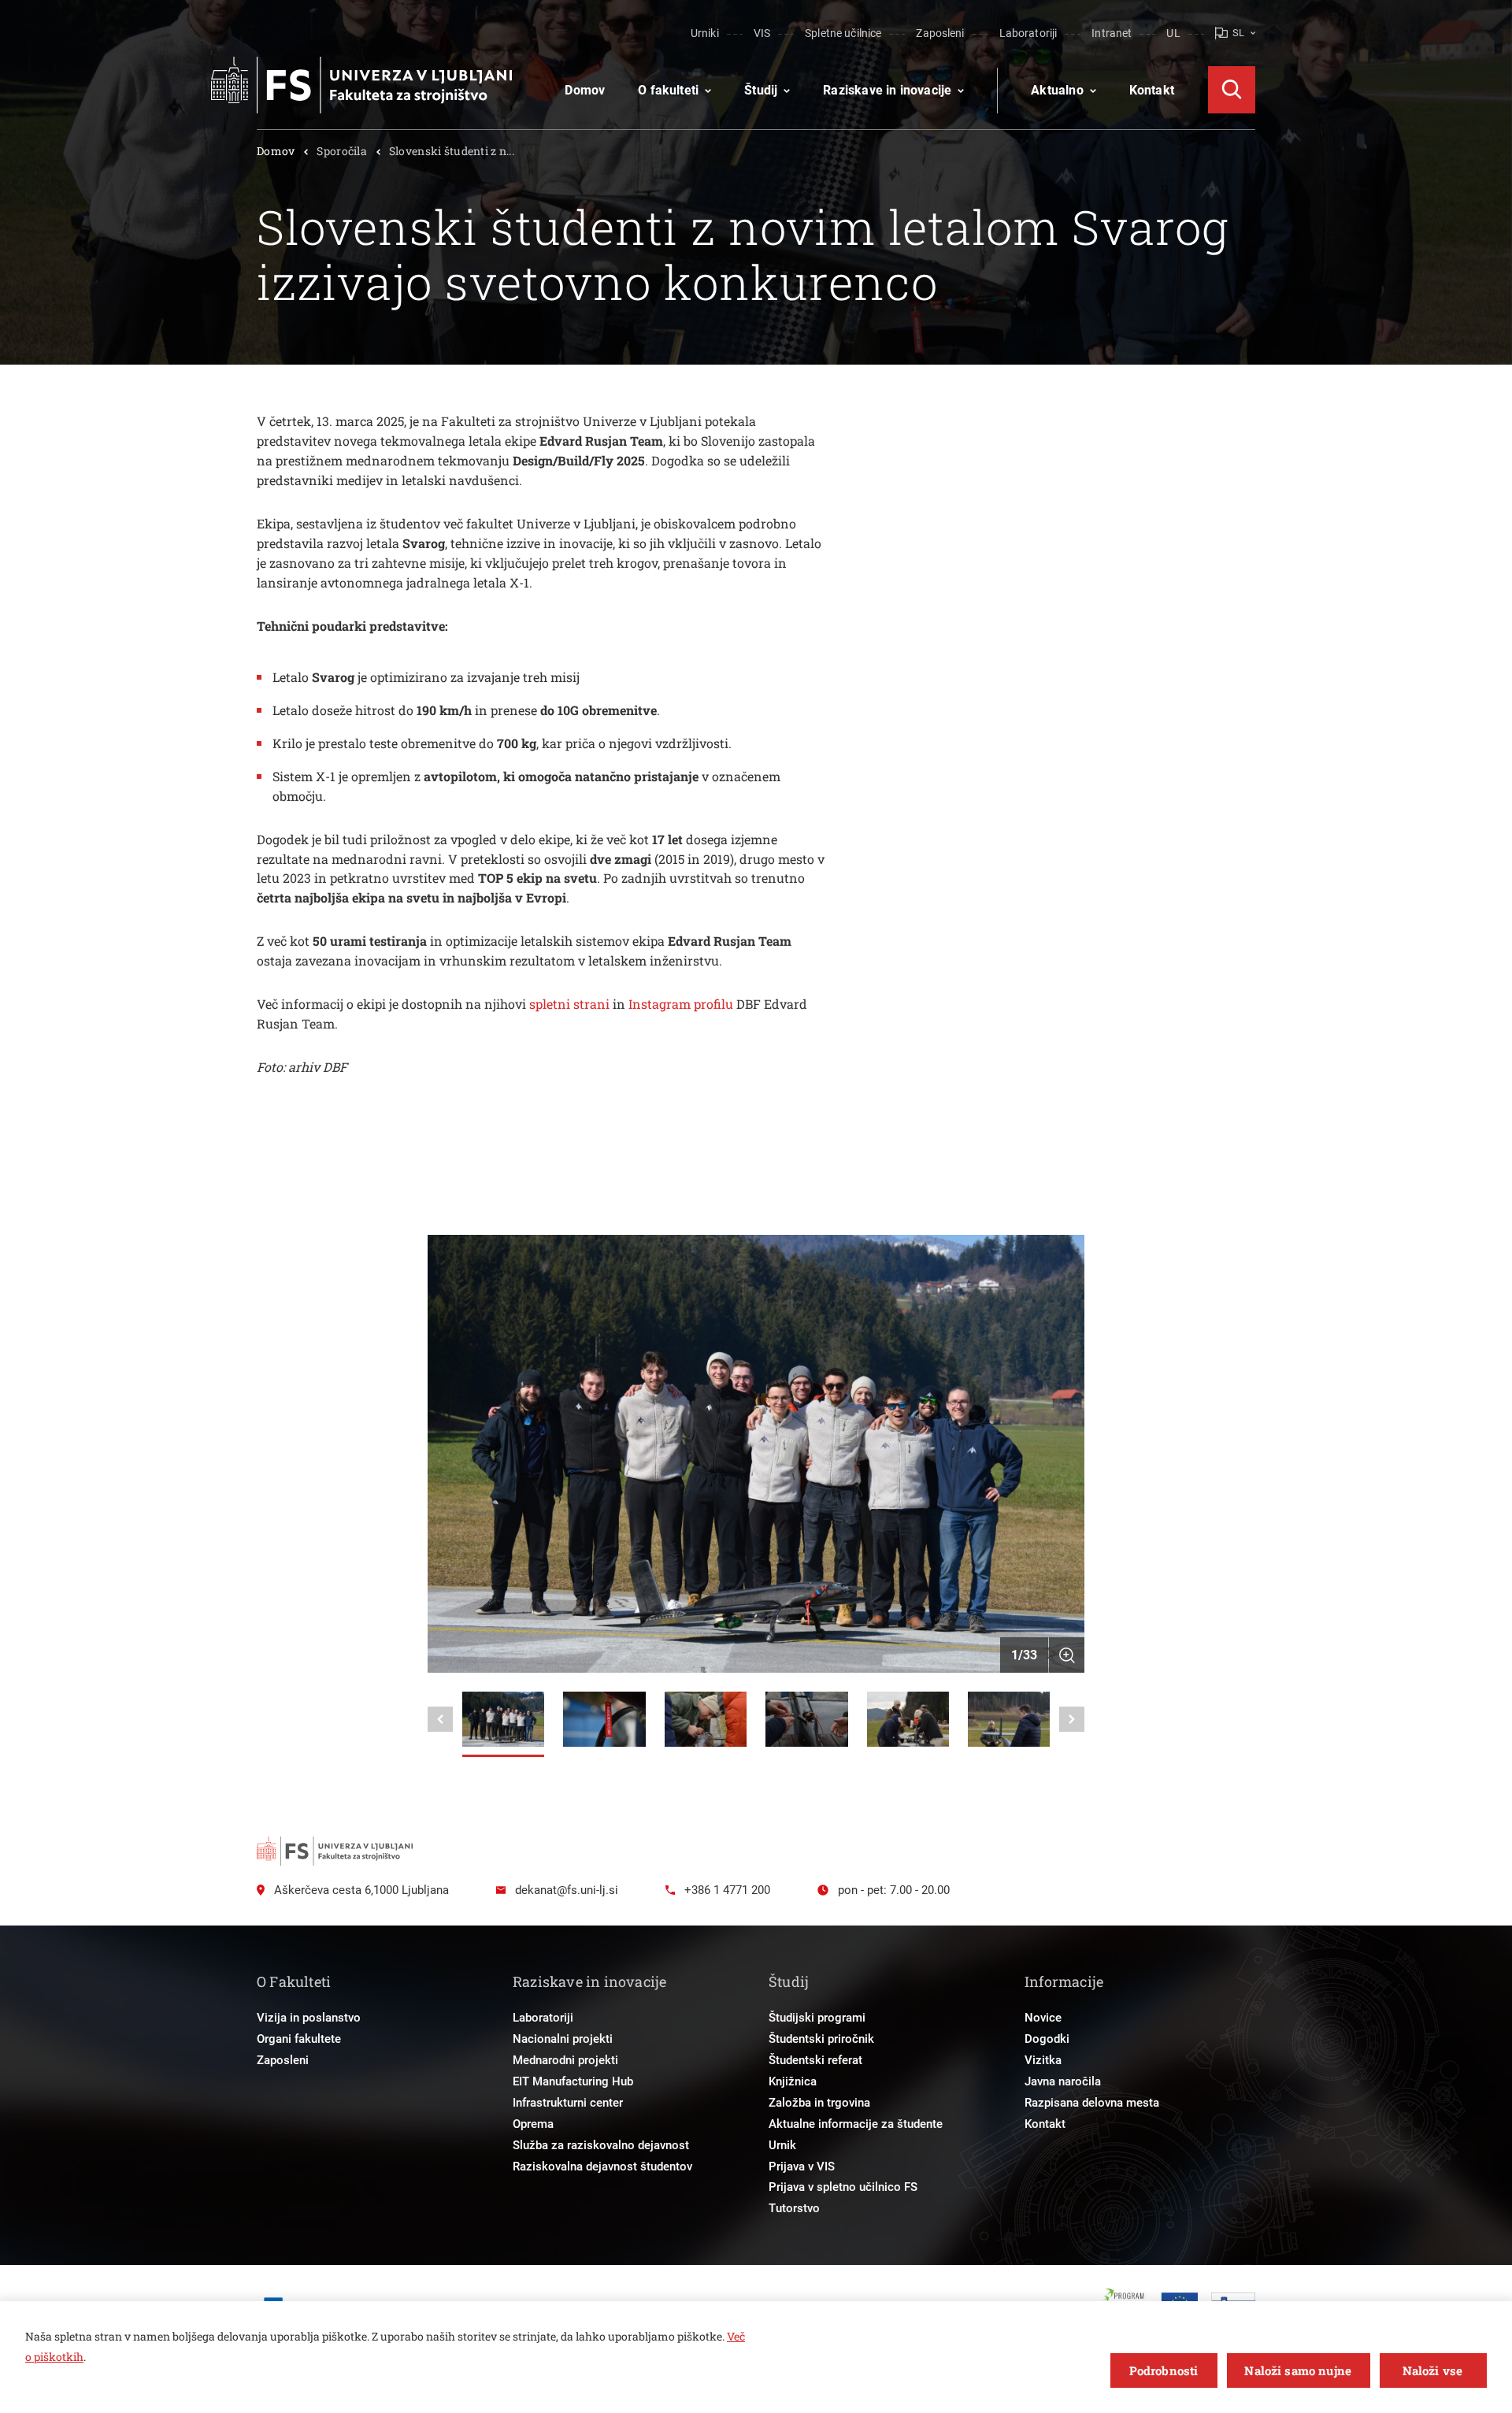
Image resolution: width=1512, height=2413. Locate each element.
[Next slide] (1072, 1719)
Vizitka (1043, 2060)
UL (1173, 33)
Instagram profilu (681, 1004)
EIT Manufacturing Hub (573, 2081)
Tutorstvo (794, 2208)
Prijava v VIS (802, 2167)
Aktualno (1057, 90)
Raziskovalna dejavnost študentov (602, 2167)
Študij (761, 90)
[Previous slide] (440, 1719)
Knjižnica (793, 2081)
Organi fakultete (299, 2039)
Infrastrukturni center (568, 2103)
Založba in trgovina (819, 2103)
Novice (1043, 2018)
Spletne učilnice (843, 33)
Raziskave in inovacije (887, 90)
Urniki (705, 33)
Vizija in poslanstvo (309, 2018)
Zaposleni (940, 33)
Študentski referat (815, 2060)
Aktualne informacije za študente (856, 2124)
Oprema (533, 2124)
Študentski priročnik (821, 2039)
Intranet (1112, 33)
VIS (762, 33)
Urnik (782, 2145)
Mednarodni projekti (565, 2060)
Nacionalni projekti (563, 2039)
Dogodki (1047, 2039)
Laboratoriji (1028, 33)
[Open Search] (1232, 90)
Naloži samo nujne (1298, 2370)
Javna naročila (1063, 2081)
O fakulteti (668, 90)
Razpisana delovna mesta (1092, 2103)
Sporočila (342, 151)
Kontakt (1152, 90)
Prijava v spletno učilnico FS (843, 2187)
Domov (585, 90)
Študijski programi (817, 2018)
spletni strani (569, 1004)
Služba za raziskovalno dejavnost (601, 2145)
